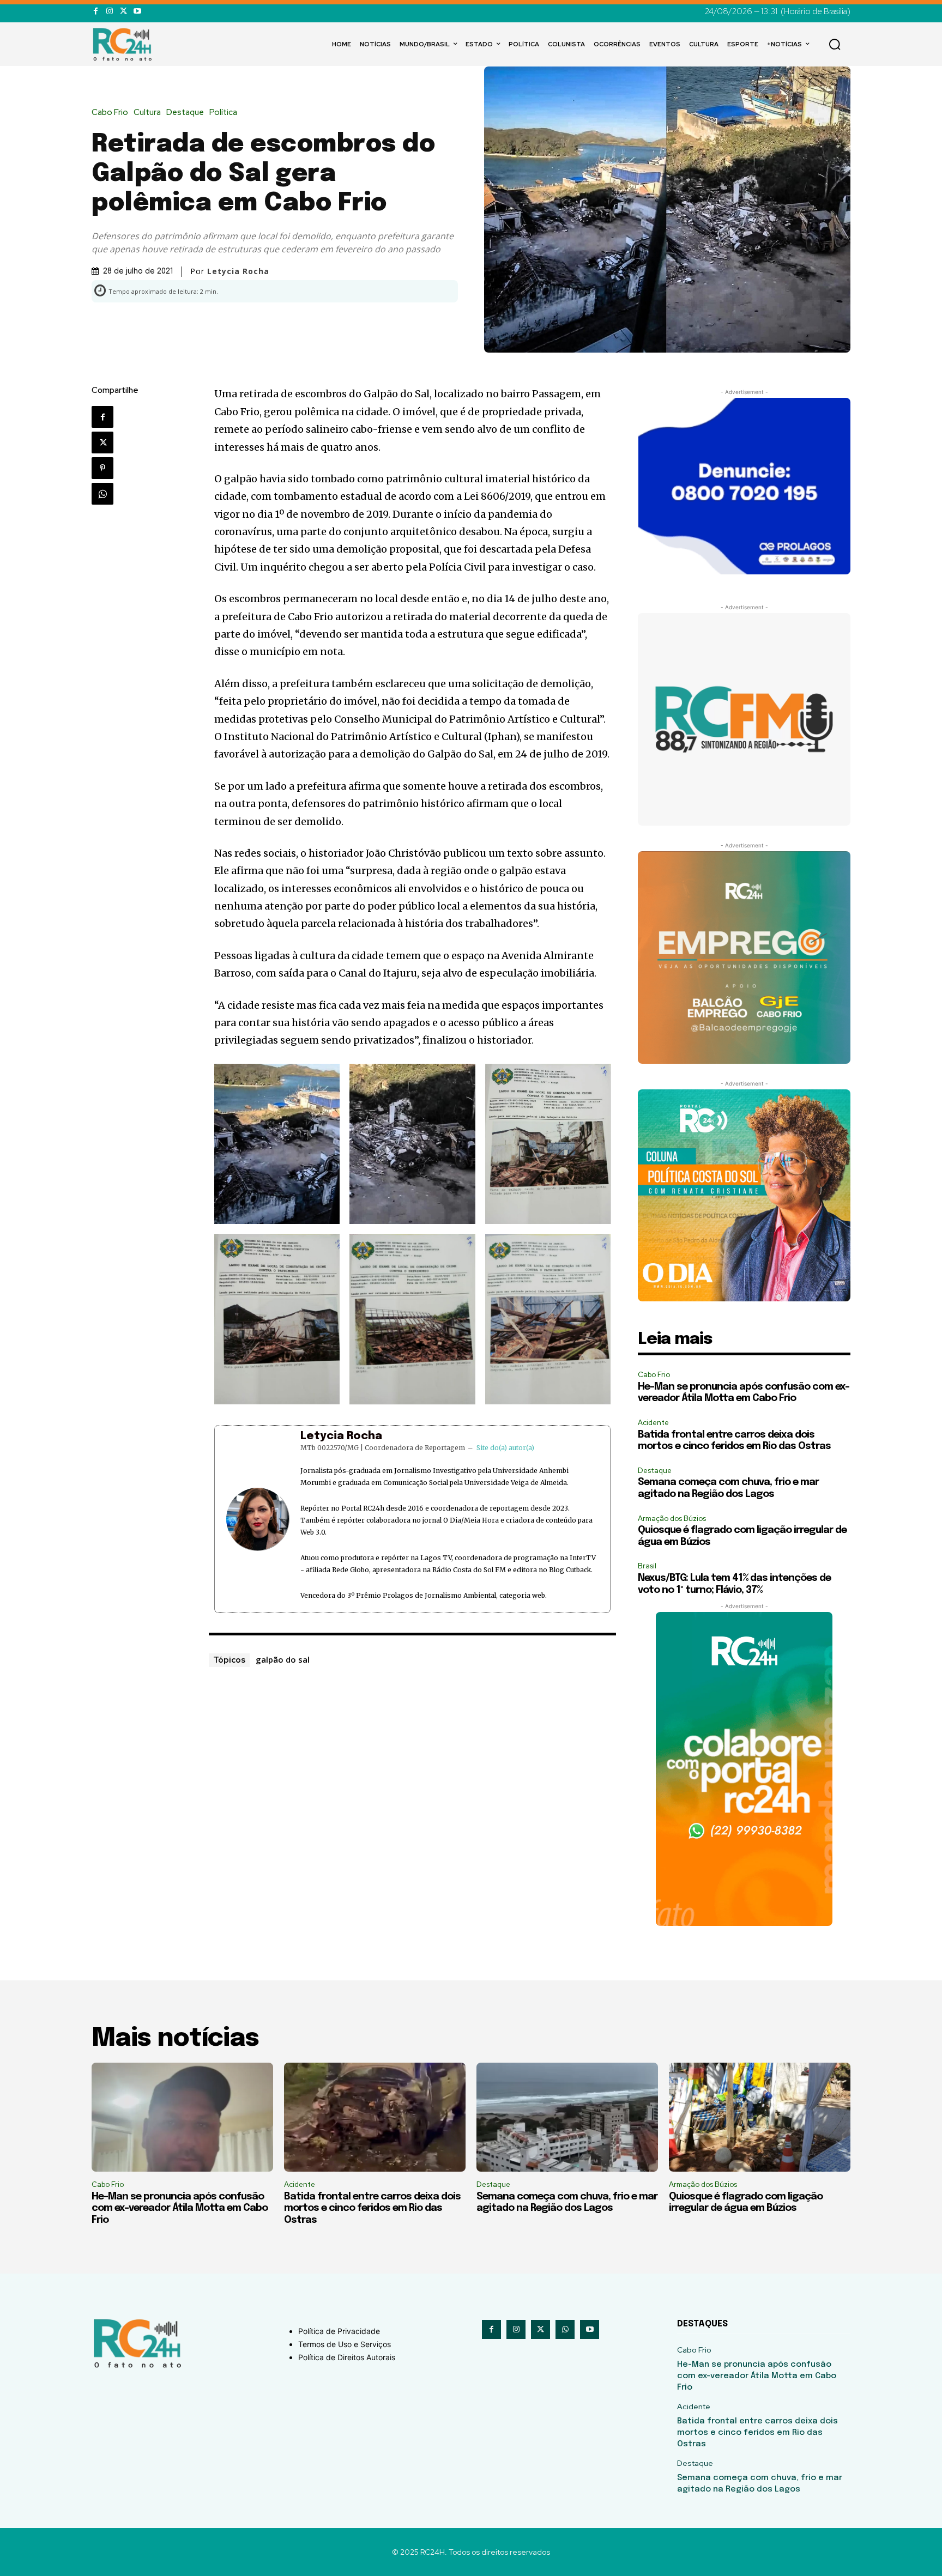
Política (223, 113)
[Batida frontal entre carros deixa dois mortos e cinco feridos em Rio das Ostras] (375, 2117)
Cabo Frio (110, 113)
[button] (835, 44)
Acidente (653, 1423)
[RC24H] (124, 44)
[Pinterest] (102, 468)
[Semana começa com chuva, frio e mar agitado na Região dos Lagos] (567, 2117)
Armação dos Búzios (672, 1519)
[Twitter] (123, 11)
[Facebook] (96, 11)
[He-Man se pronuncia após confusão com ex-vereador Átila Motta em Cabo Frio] (182, 2117)
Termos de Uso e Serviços (345, 2344)
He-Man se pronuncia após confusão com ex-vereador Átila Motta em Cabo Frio (180, 2208)
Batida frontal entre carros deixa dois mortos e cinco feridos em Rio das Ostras (372, 2208)
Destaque (185, 113)
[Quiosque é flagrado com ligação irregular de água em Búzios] (760, 2117)
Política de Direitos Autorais (347, 2357)
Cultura (147, 113)
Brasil (647, 1566)
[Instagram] (109, 11)
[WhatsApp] (102, 494)
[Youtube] (137, 11)
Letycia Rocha (341, 1436)
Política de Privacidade (339, 2331)
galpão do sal (283, 1659)
